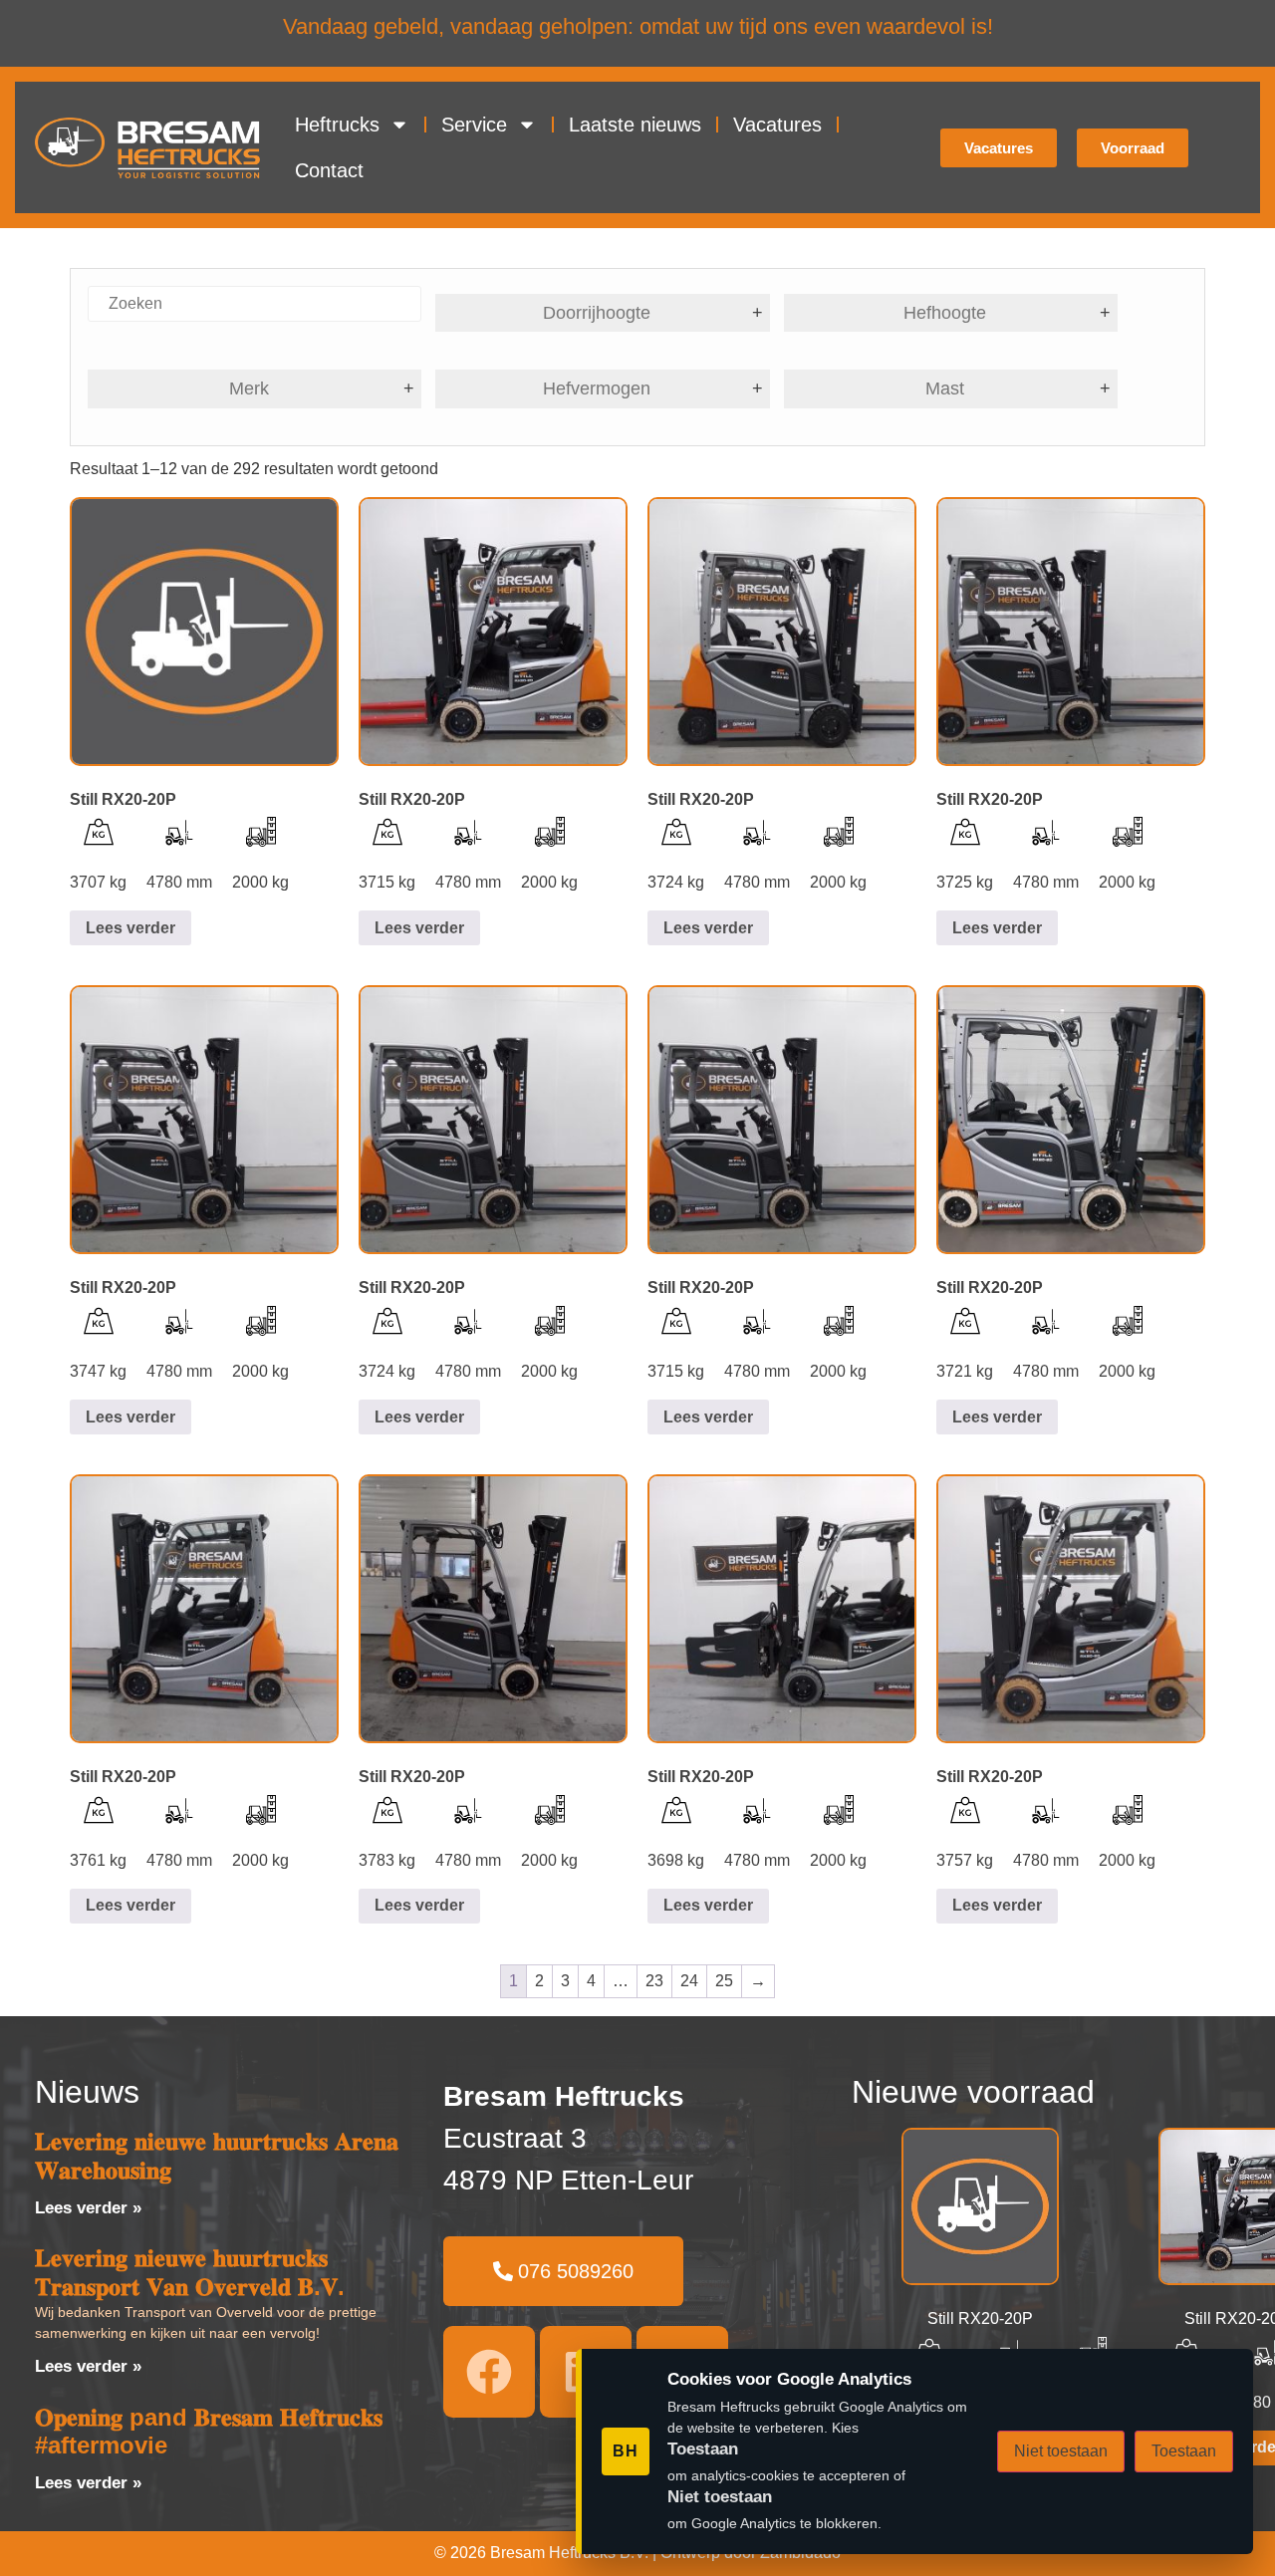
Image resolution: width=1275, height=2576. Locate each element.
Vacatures (777, 125)
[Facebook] (489, 2372)
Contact (329, 170)
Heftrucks (337, 125)
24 (689, 1981)
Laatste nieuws (635, 125)
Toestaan (1184, 2451)
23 (654, 1981)
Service (474, 125)
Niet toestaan (1061, 2451)
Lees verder (130, 928)
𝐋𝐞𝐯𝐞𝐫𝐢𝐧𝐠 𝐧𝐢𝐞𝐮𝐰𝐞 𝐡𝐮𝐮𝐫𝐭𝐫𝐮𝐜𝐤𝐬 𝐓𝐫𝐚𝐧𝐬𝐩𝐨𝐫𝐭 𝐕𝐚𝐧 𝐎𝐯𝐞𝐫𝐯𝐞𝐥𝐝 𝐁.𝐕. (190, 2272)
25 (724, 1981)
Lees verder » (88, 2208)
